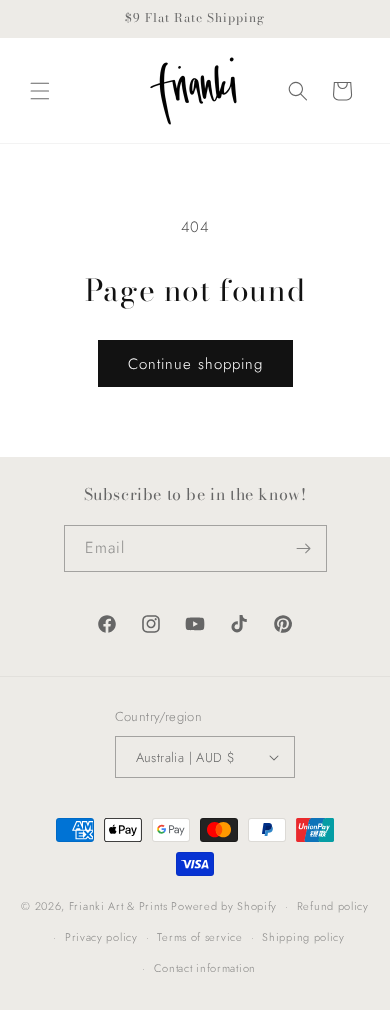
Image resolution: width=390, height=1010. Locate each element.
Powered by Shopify (224, 906)
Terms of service (199, 937)
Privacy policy (101, 937)
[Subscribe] (304, 548)
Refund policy (333, 906)
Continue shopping (195, 364)
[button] (40, 91)
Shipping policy (303, 937)
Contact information (205, 968)
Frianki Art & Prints (118, 906)
